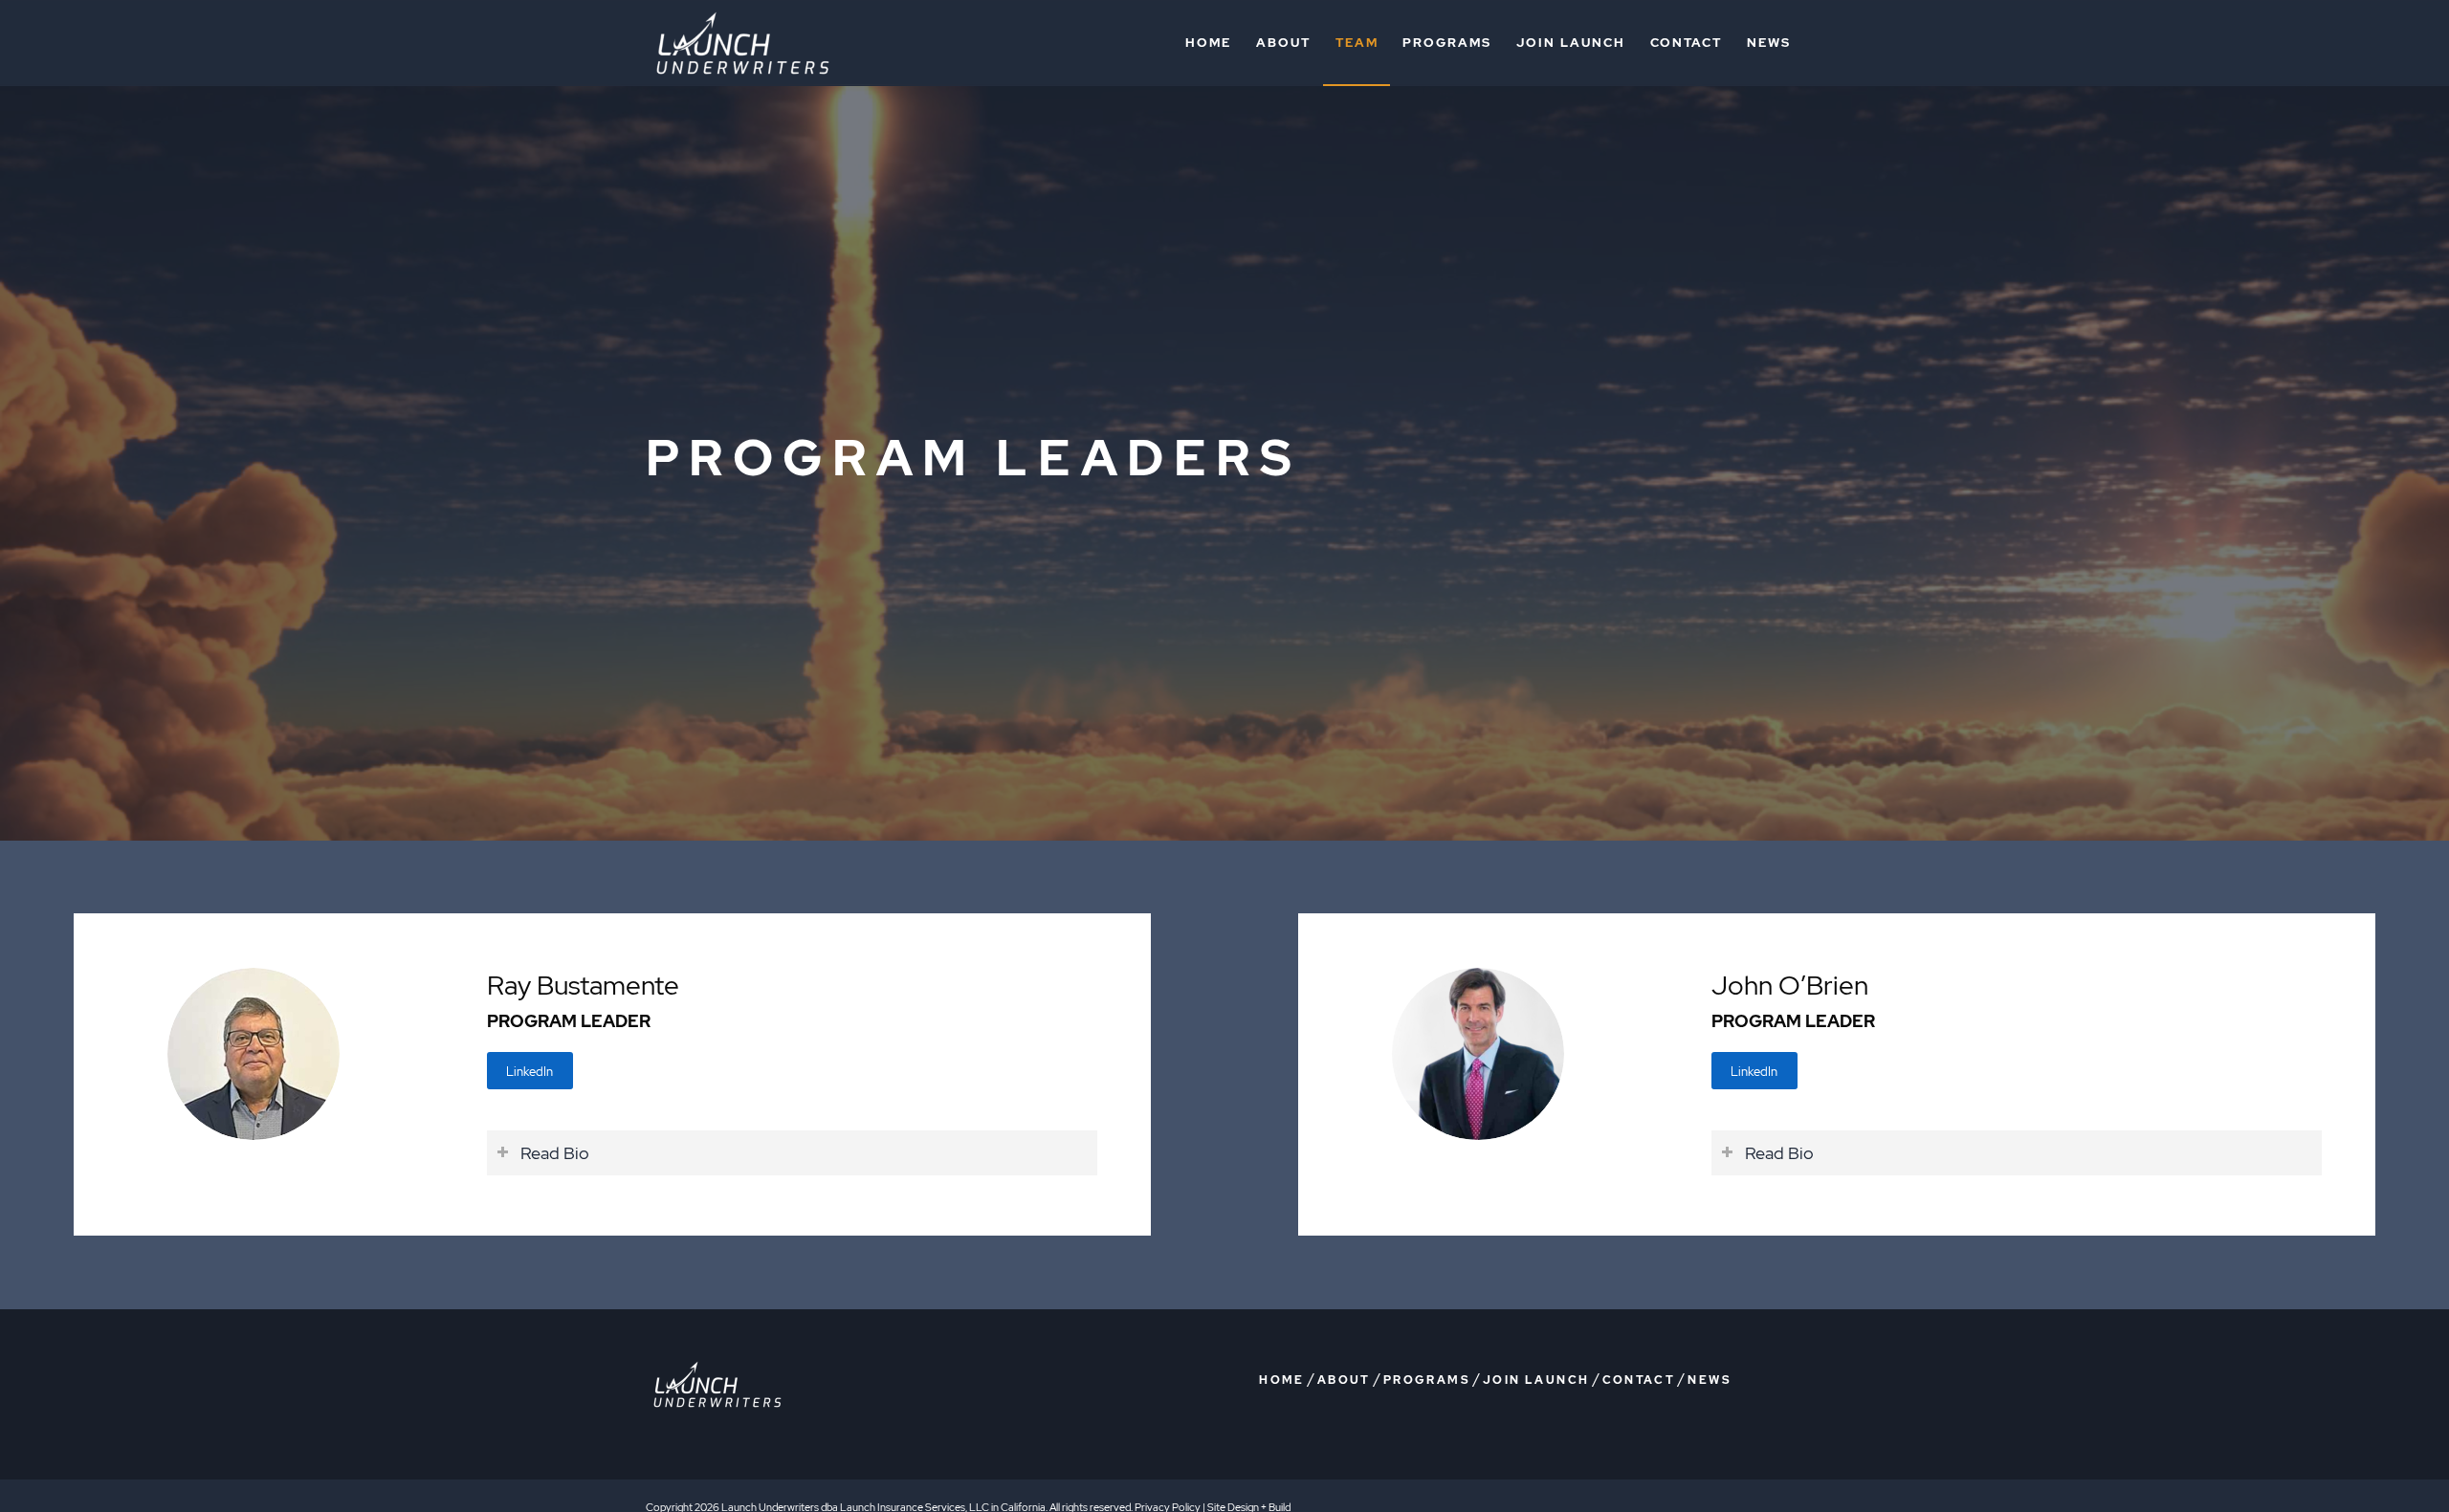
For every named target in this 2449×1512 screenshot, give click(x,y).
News (1710, 1380)
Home (1282, 1380)
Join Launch (1536, 1380)
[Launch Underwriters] (743, 43)
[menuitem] (1208, 43)
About (1344, 1380)
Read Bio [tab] (555, 1153)
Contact (1639, 1380)
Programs (1427, 1380)
